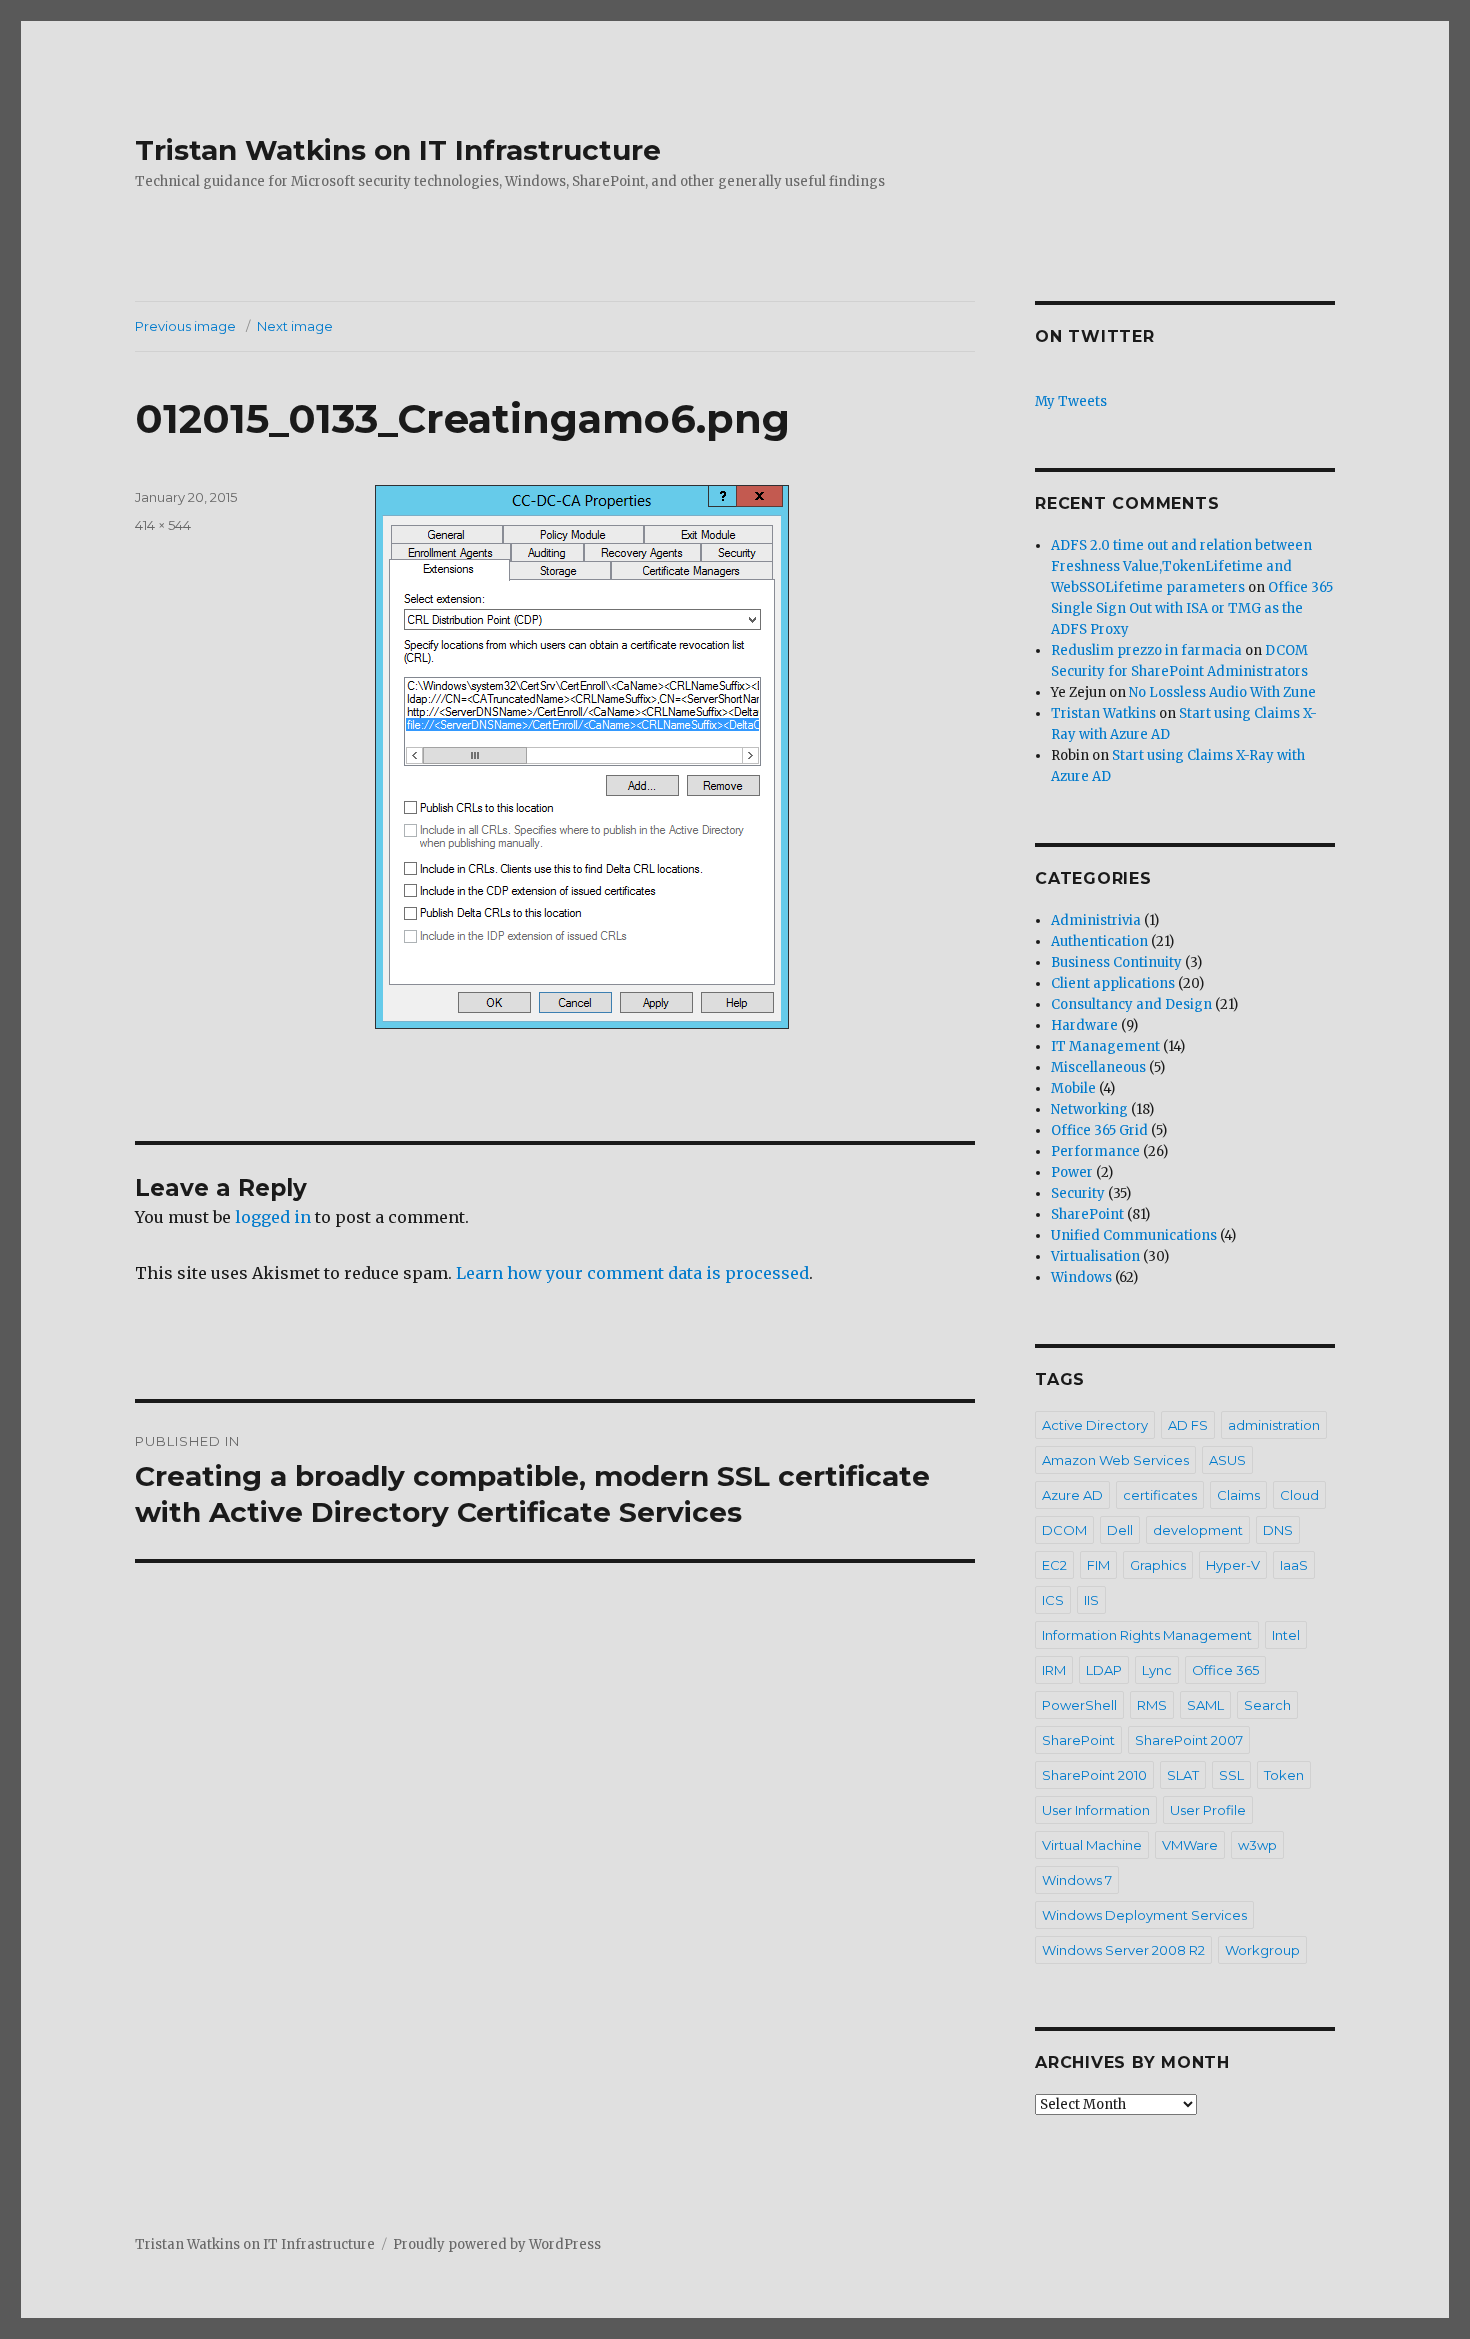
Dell (1120, 1530)
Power (1072, 1172)
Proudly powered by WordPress (497, 2244)
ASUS (1227, 1460)
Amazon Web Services (1115, 1460)
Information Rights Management (1147, 1635)
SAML (1205, 1705)
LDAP (1104, 1670)
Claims (1238, 1495)
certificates (1160, 1495)
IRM (1054, 1670)
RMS (1152, 1705)
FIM (1098, 1565)
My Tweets (1071, 401)
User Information (1096, 1810)
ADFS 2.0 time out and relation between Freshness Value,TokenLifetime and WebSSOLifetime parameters (1181, 566)
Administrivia (1096, 920)
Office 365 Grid (1099, 1130)
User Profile (1208, 1810)
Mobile (1073, 1088)
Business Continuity (1116, 962)
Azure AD (1072, 1495)
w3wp (1257, 1845)
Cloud (1299, 1495)
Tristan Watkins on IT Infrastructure (398, 150)
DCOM (1064, 1530)
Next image (295, 326)
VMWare (1190, 1845)
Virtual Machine (1092, 1845)
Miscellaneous (1098, 1067)
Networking (1089, 1109)
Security (1078, 1193)
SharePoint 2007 (1189, 1740)
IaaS (1294, 1565)
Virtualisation (1095, 1256)
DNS (1278, 1530)
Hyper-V (1233, 1565)
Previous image (185, 326)
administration (1274, 1425)
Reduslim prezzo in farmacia (1146, 650)
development (1198, 1530)
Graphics (1158, 1565)
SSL (1231, 1775)
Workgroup (1262, 1950)
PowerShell (1079, 1705)
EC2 (1054, 1565)
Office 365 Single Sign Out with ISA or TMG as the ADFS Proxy (1192, 608)
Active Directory (1095, 1425)
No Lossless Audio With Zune (1222, 692)
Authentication (1099, 941)
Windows (1081, 1277)
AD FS (1188, 1425)
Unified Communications (1134, 1235)
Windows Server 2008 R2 (1123, 1950)
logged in (273, 1217)
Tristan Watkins (1103, 713)
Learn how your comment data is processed (632, 1273)
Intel (1286, 1635)
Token (1284, 1775)
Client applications (1113, 983)
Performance (1095, 1151)
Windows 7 (1077, 1880)
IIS (1091, 1600)
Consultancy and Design (1131, 1004)
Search (1267, 1705)
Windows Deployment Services (1144, 1915)
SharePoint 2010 (1094, 1775)
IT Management (1105, 1046)
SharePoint (1087, 1214)
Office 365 (1225, 1670)
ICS (1053, 1600)
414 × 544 (163, 525)
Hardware (1084, 1025)
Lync (1157, 1670)
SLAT (1183, 1775)
